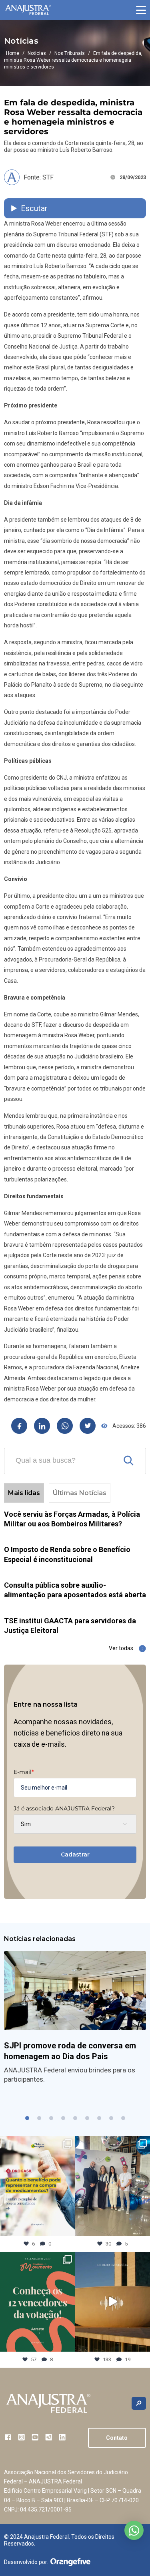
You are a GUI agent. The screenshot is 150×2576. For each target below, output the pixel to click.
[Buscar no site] (139, 2404)
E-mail (24, 1772)
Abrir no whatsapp (134, 2530)
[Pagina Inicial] (28, 10)
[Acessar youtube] (35, 2437)
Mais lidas (24, 1493)
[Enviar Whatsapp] (65, 1426)
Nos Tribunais (70, 53)
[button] (141, 10)
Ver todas (121, 1648)
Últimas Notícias (80, 1493)
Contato (117, 2438)
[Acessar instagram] (21, 2437)
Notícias (37, 53)
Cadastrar (75, 1854)
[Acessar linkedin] (62, 2437)
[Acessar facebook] (8, 2437)
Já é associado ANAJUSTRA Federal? (64, 1808)
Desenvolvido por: (26, 2562)
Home (13, 53)
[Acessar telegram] (49, 2437)
